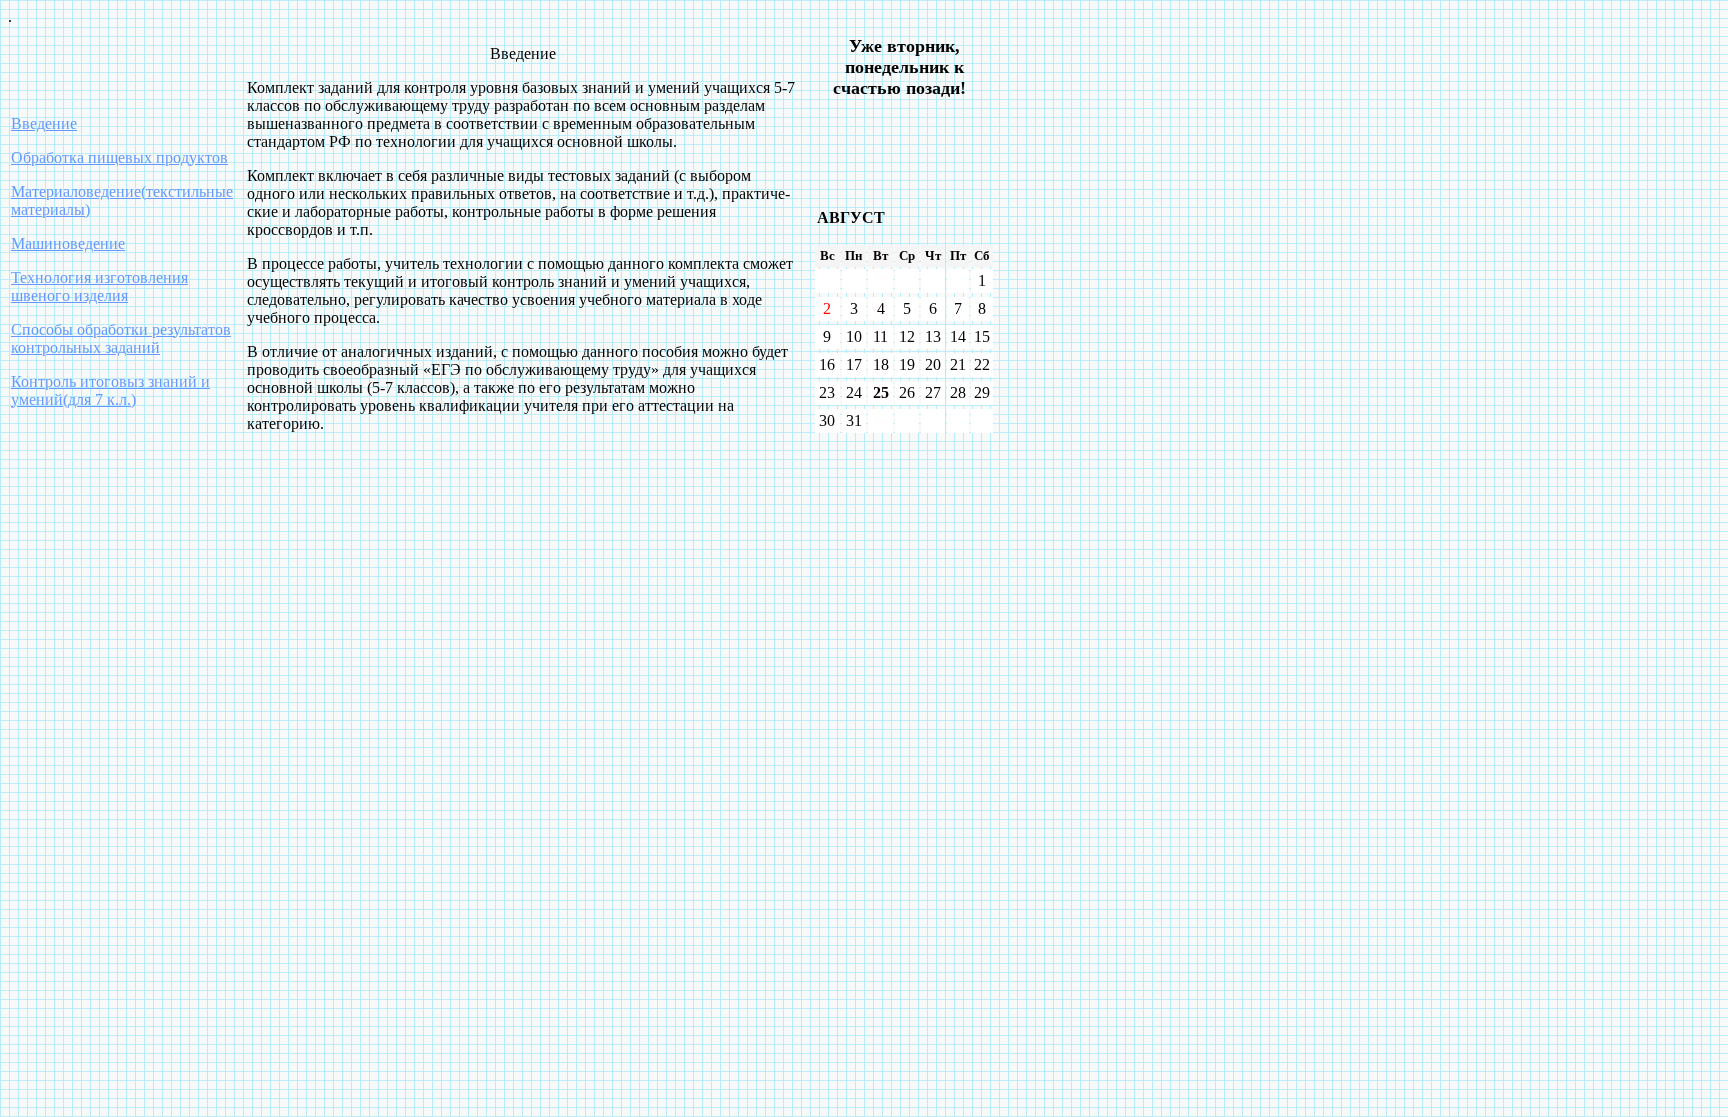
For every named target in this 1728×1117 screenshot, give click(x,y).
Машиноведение (68, 243)
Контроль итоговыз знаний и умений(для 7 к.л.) (110, 390)
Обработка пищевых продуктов (119, 157)
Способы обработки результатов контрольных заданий (121, 338)
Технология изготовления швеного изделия (99, 286)
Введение (44, 123)
